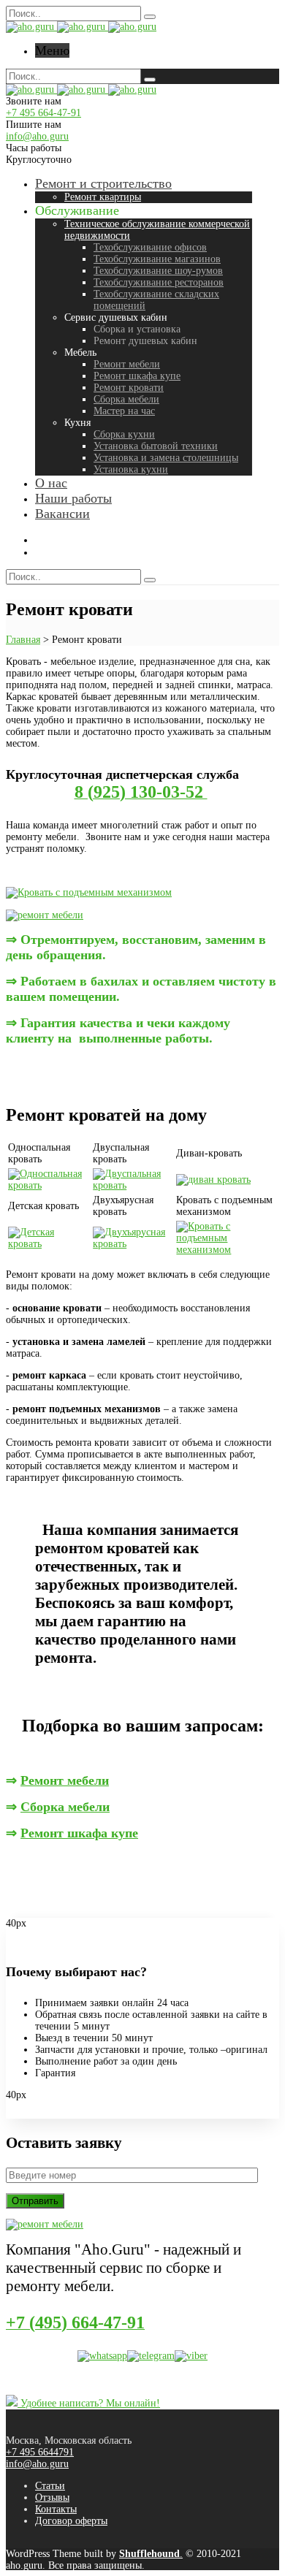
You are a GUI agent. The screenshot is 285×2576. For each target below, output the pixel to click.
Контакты (56, 2509)
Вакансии (62, 514)
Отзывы (52, 2497)
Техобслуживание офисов (150, 247)
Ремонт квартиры (103, 197)
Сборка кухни (124, 434)
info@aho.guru (37, 136)
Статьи (50, 2486)
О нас (51, 483)
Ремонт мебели (127, 364)
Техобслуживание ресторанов (159, 282)
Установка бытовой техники (156, 446)
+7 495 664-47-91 (43, 113)
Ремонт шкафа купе (137, 376)
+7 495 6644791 (40, 2452)
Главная (23, 640)
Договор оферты (71, 2521)
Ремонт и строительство (103, 183)
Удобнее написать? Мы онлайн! (89, 2403)
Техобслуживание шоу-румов (158, 271)
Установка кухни (131, 469)
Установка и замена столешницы (166, 458)
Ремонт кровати (129, 388)
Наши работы (73, 498)
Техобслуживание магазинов (157, 259)
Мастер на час (124, 411)
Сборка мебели (126, 399)
